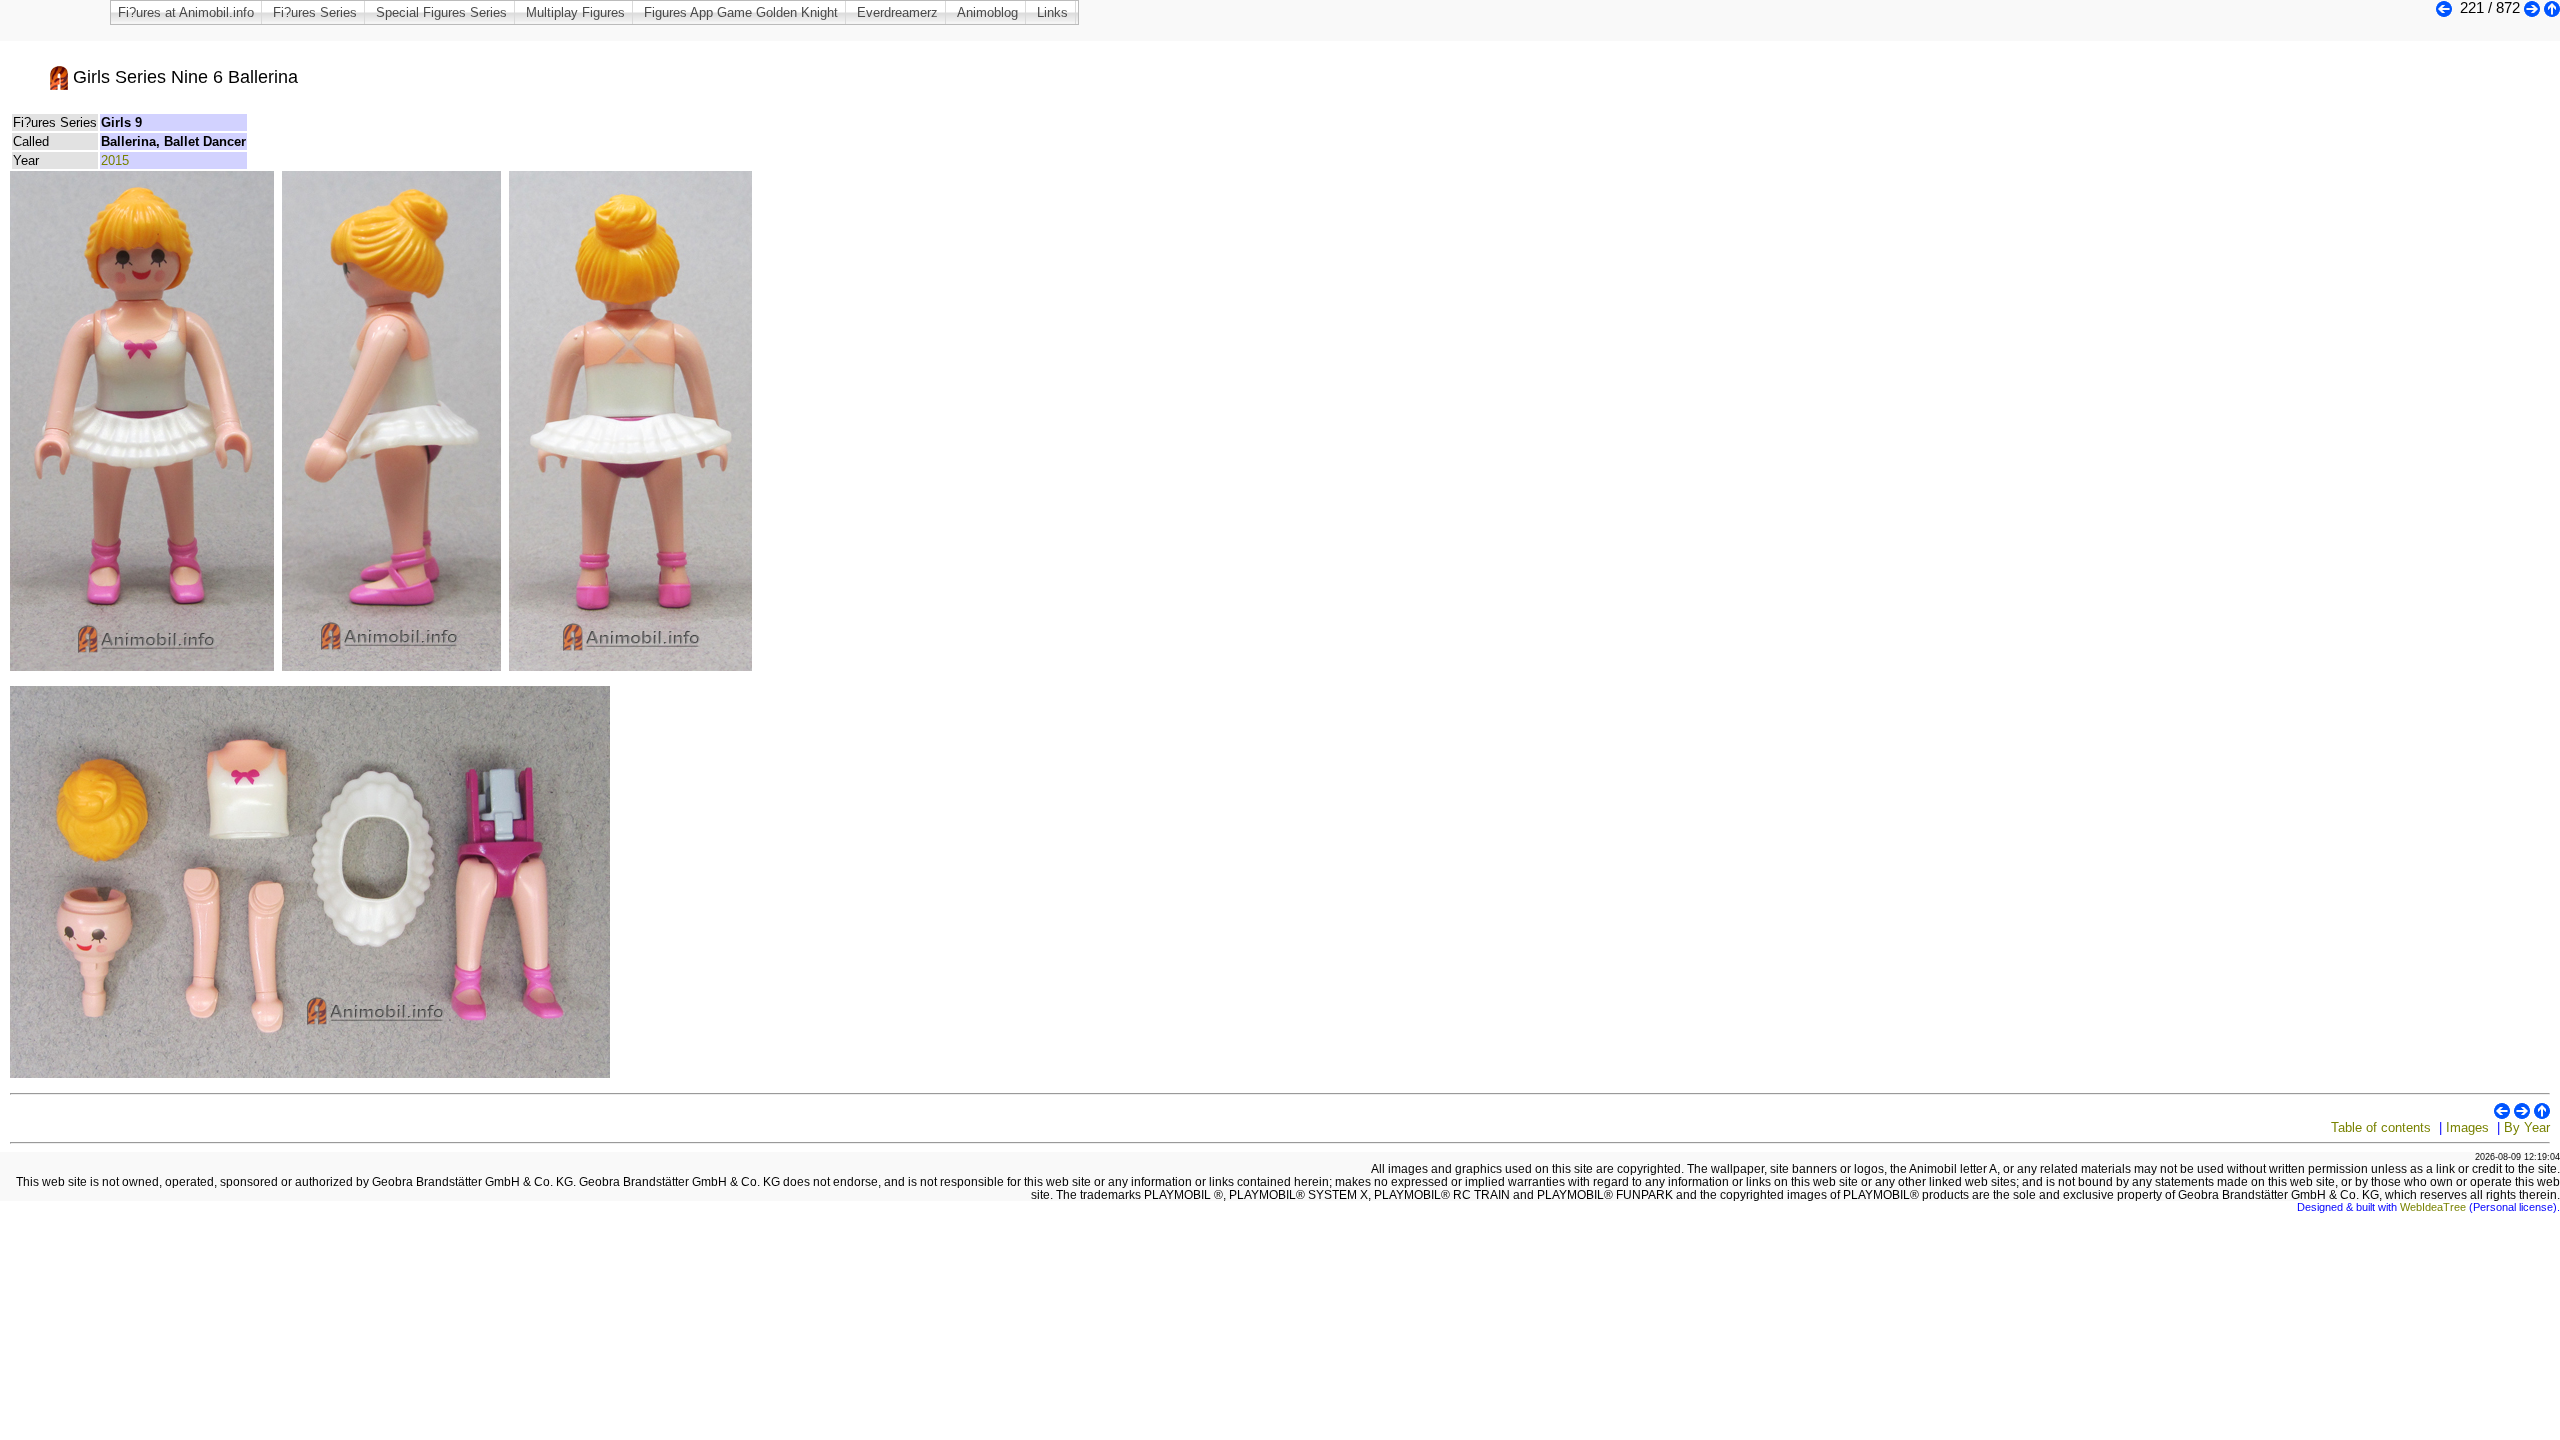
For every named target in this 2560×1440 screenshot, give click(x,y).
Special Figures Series (441, 12)
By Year (2527, 1127)
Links (1052, 12)
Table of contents (2381, 1127)
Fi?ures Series (315, 12)
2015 (115, 160)
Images (2467, 1127)
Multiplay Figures (575, 12)
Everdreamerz (897, 12)
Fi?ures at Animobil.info (186, 12)
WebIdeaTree (2433, 1207)
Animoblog (987, 12)
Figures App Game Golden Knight (741, 12)
